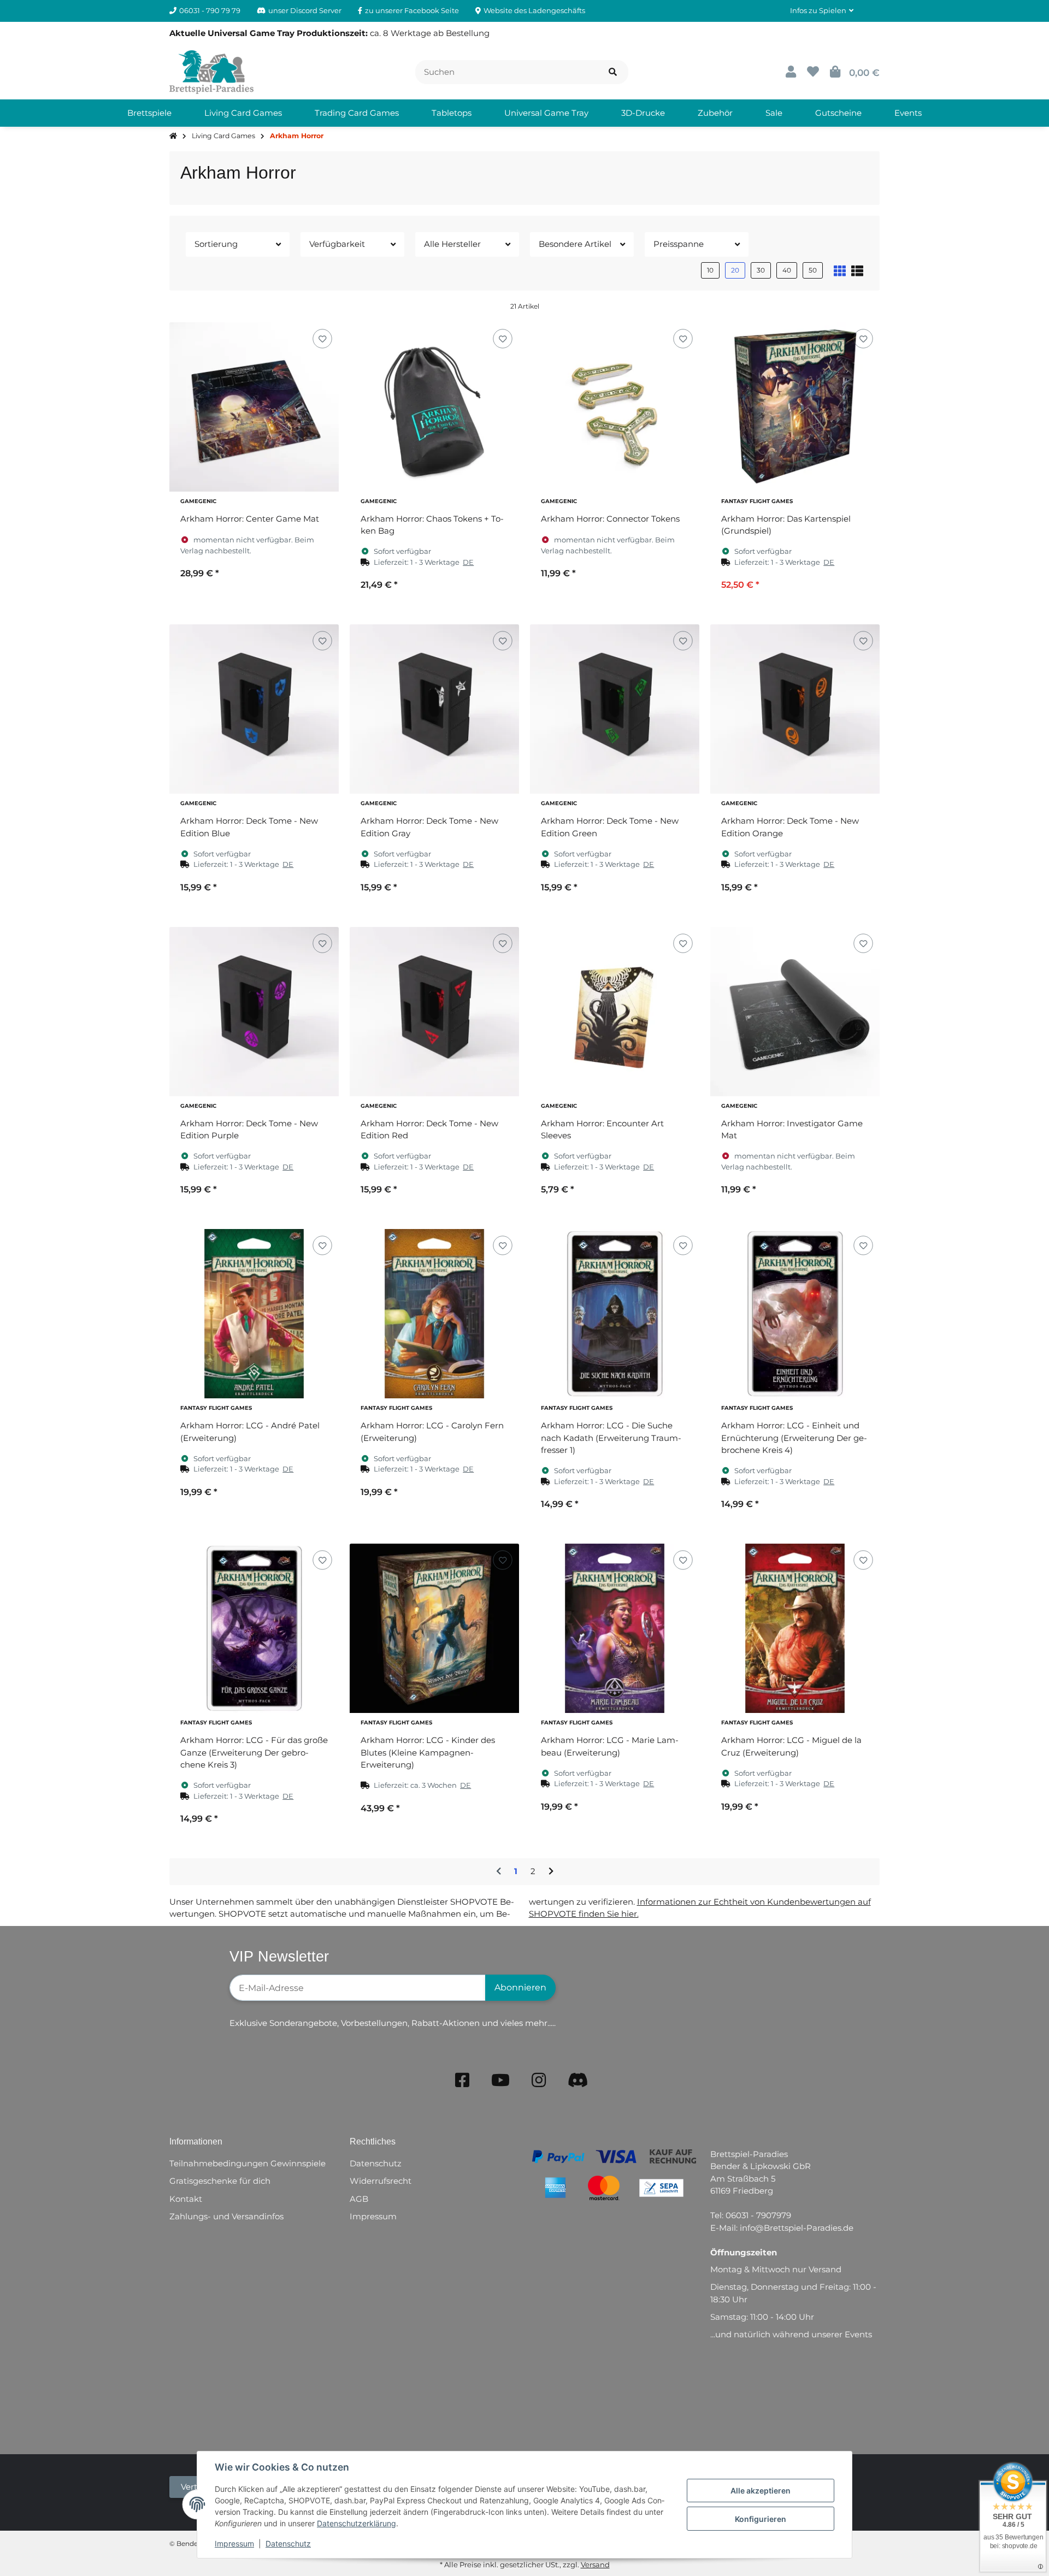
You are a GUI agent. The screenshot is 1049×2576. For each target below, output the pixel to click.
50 (813, 270)
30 (761, 270)
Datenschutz (288, 2543)
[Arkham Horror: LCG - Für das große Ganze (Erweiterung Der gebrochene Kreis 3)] (254, 1628)
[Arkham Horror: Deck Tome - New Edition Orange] (795, 709)
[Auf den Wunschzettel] (322, 338)
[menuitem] (149, 113)
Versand (595, 2565)
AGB (359, 2199)
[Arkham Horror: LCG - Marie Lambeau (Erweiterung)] (615, 1628)
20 (735, 270)
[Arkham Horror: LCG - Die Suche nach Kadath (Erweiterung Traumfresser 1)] (615, 1314)
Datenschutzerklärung (356, 2523)
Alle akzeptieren (761, 2491)
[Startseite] (173, 136)
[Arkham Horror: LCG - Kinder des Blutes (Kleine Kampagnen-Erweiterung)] (434, 1628)
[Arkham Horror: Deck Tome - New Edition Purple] (254, 1012)
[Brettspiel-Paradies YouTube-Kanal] (500, 2080)
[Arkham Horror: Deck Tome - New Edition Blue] (254, 709)
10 (710, 270)
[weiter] (551, 1872)
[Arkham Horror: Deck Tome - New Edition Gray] (434, 709)
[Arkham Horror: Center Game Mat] (254, 407)
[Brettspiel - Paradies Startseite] (211, 71)
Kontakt (186, 2199)
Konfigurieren (761, 2519)
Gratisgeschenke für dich (220, 2181)
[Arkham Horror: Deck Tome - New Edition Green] (615, 709)
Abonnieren (520, 1987)
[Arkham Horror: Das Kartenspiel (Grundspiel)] (795, 407)
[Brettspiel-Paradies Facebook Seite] (462, 2080)
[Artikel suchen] (613, 72)
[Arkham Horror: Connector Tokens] (615, 407)
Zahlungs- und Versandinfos (226, 2216)
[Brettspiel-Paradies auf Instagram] (539, 2080)
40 (787, 270)
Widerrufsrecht (381, 2181)
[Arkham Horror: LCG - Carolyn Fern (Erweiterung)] (434, 1314)
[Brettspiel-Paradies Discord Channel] (578, 2080)
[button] (822, 11)
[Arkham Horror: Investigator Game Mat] (795, 1012)
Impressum (234, 2543)
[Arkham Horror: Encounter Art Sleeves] (615, 1012)
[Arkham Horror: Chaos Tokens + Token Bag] (434, 407)
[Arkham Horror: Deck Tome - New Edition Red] (434, 1012)
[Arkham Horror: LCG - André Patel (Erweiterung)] (254, 1314)
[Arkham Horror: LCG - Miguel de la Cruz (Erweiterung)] (795, 1628)
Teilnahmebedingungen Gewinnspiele (247, 2163)
